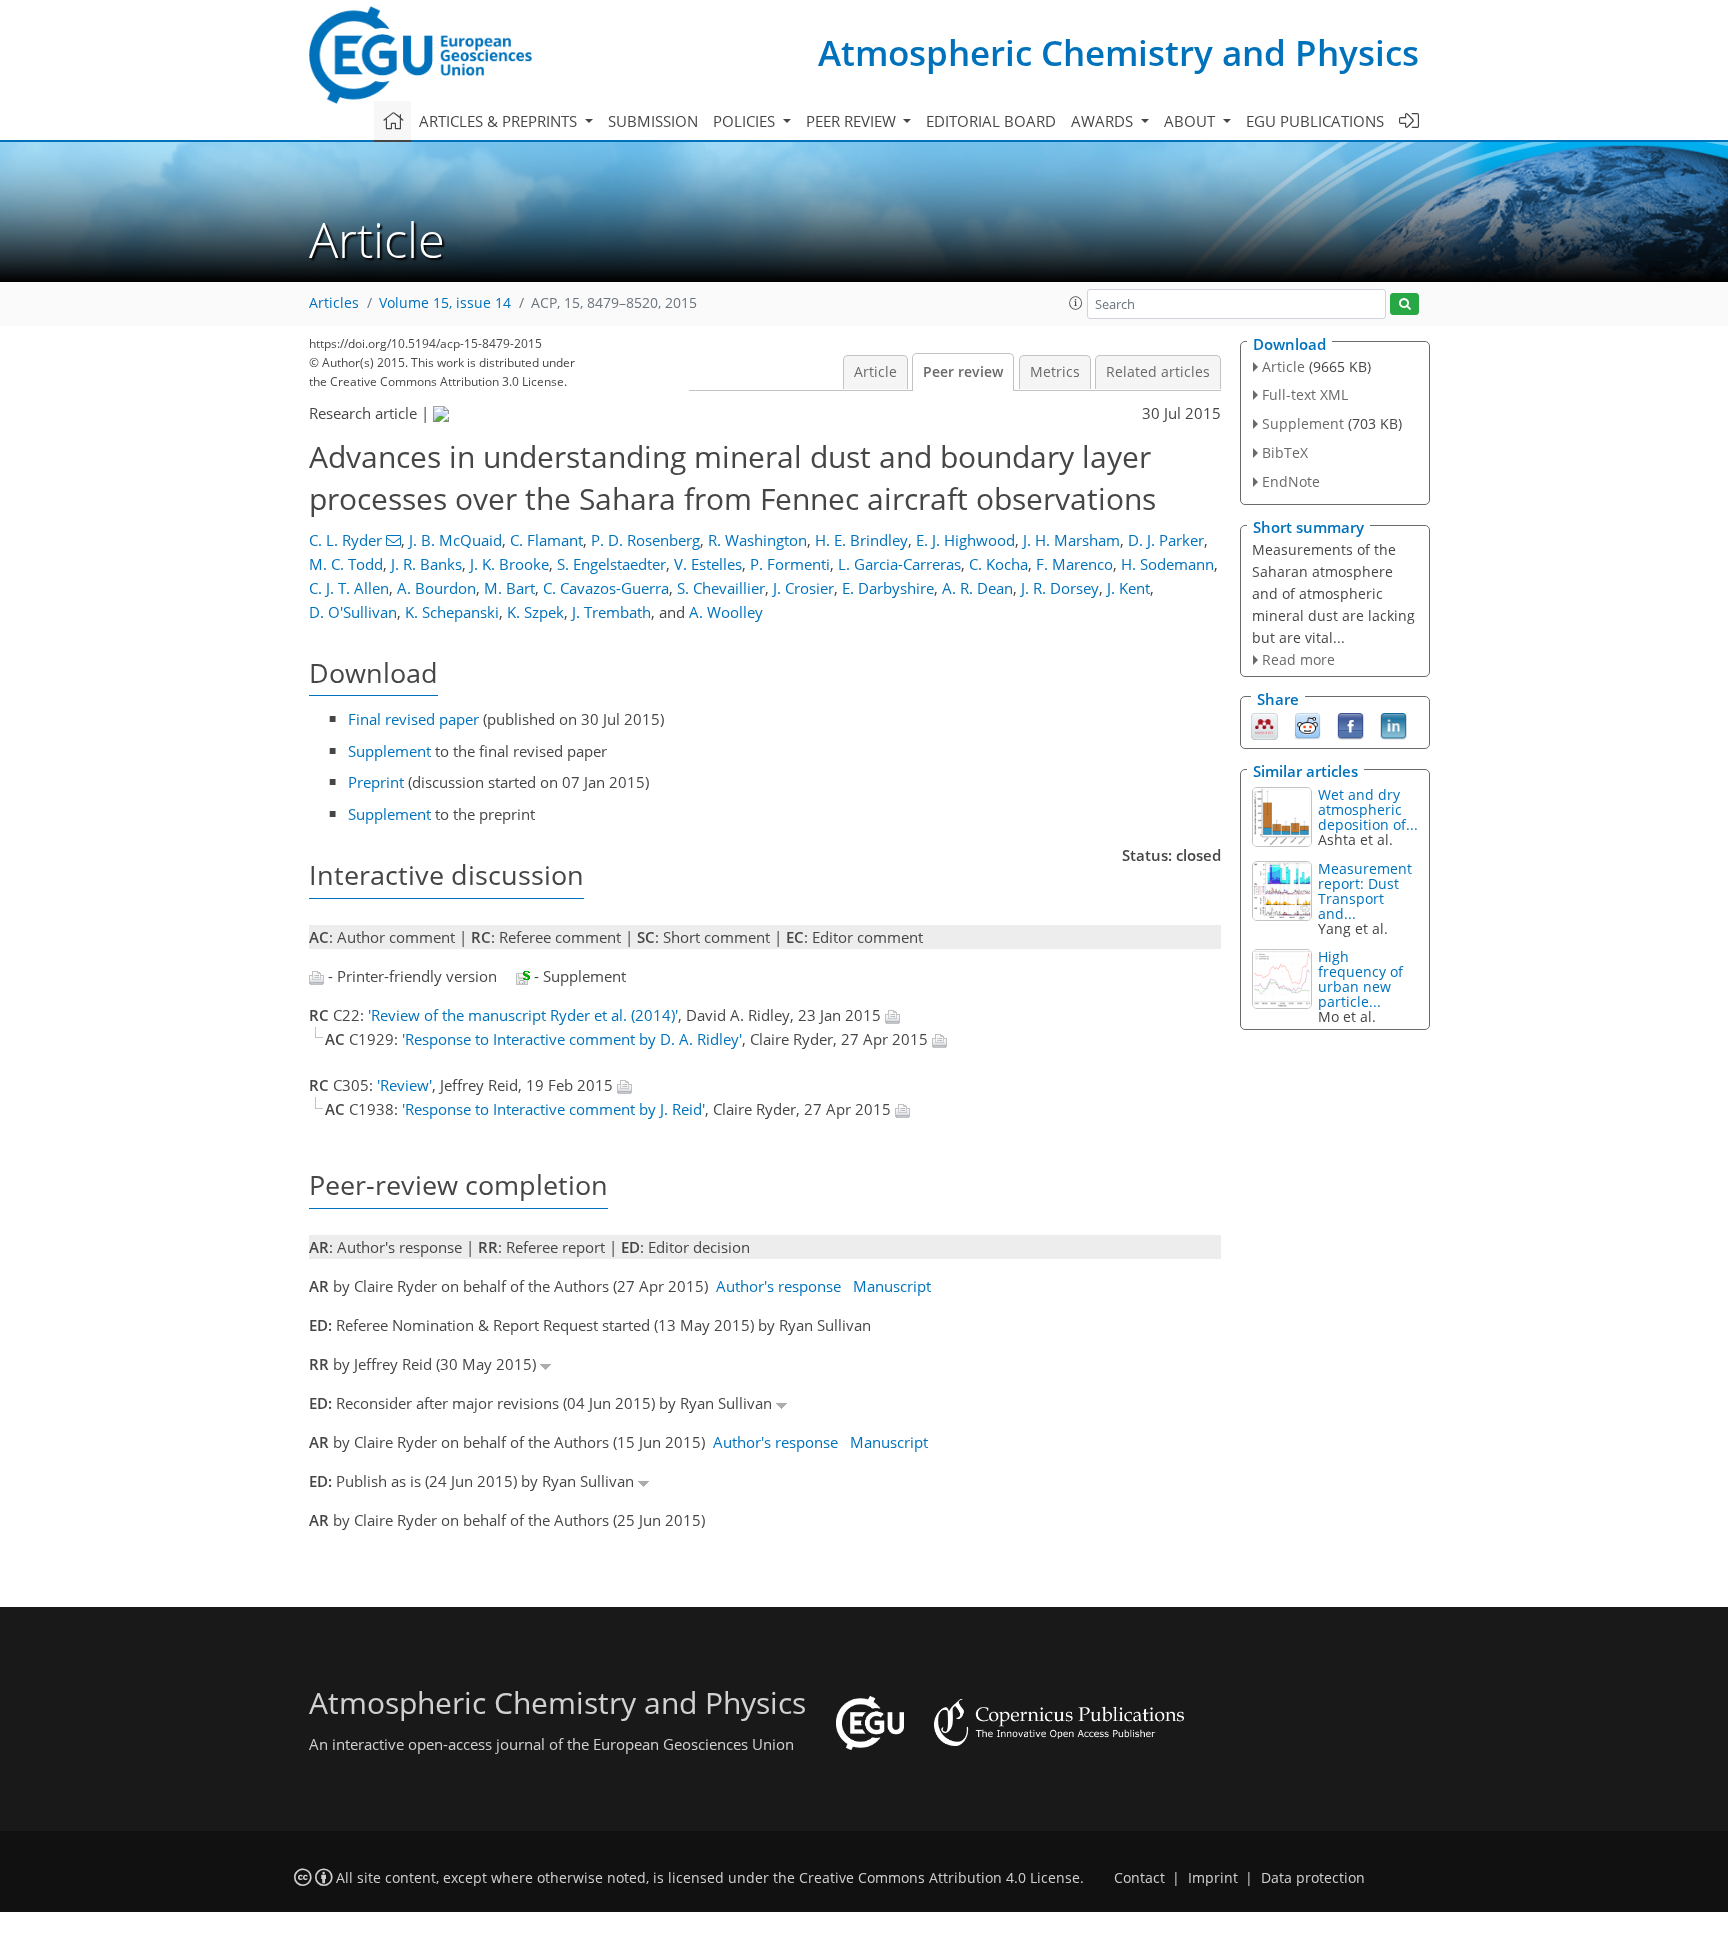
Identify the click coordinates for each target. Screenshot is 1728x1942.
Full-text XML (1305, 394)
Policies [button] (746, 121)
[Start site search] (1404, 304)
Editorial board (991, 121)
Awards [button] (1104, 121)
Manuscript (892, 1286)
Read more (1298, 659)
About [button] (1191, 121)
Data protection (1313, 1878)
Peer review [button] (853, 121)
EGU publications (1315, 121)
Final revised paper (413, 719)
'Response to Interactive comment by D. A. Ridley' (572, 1039)
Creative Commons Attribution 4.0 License (939, 1878)
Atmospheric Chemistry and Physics (1118, 52)
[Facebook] (1350, 725)
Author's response (778, 1286)
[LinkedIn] (1393, 725)
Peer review (963, 372)
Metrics (1055, 372)
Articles (334, 303)
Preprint (376, 782)
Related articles (1158, 372)
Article (875, 372)
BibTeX (1285, 452)
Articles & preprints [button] (500, 121)
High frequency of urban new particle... (1360, 979)
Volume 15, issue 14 (445, 303)
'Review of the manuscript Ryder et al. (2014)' (523, 1015)
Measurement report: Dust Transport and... (1365, 891)
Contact (1139, 1878)
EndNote (1291, 481)
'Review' (404, 1085)
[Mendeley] (1264, 725)
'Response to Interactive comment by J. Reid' (553, 1109)
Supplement (389, 751)
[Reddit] (1307, 725)
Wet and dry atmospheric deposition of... (1368, 809)
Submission (653, 121)
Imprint (1213, 1878)
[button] (1076, 303)
